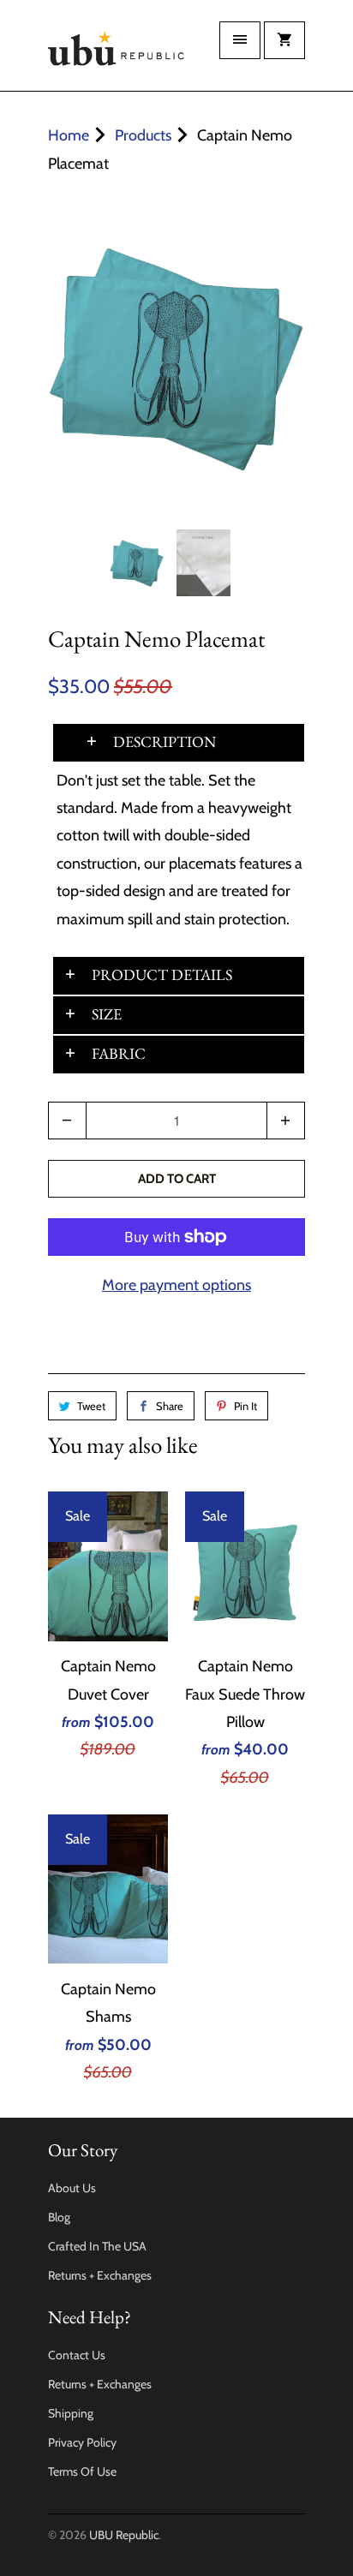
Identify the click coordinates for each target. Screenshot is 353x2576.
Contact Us (77, 2355)
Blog (59, 2217)
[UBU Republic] (117, 52)
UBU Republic (124, 2535)
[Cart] (284, 40)
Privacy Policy (82, 2442)
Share (170, 1406)
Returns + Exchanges (100, 2275)
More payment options (176, 1285)
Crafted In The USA (97, 2246)
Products (143, 135)
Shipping (71, 2413)
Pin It (245, 1406)
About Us (72, 2188)
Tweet (91, 1406)
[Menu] (240, 40)
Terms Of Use (82, 2471)
